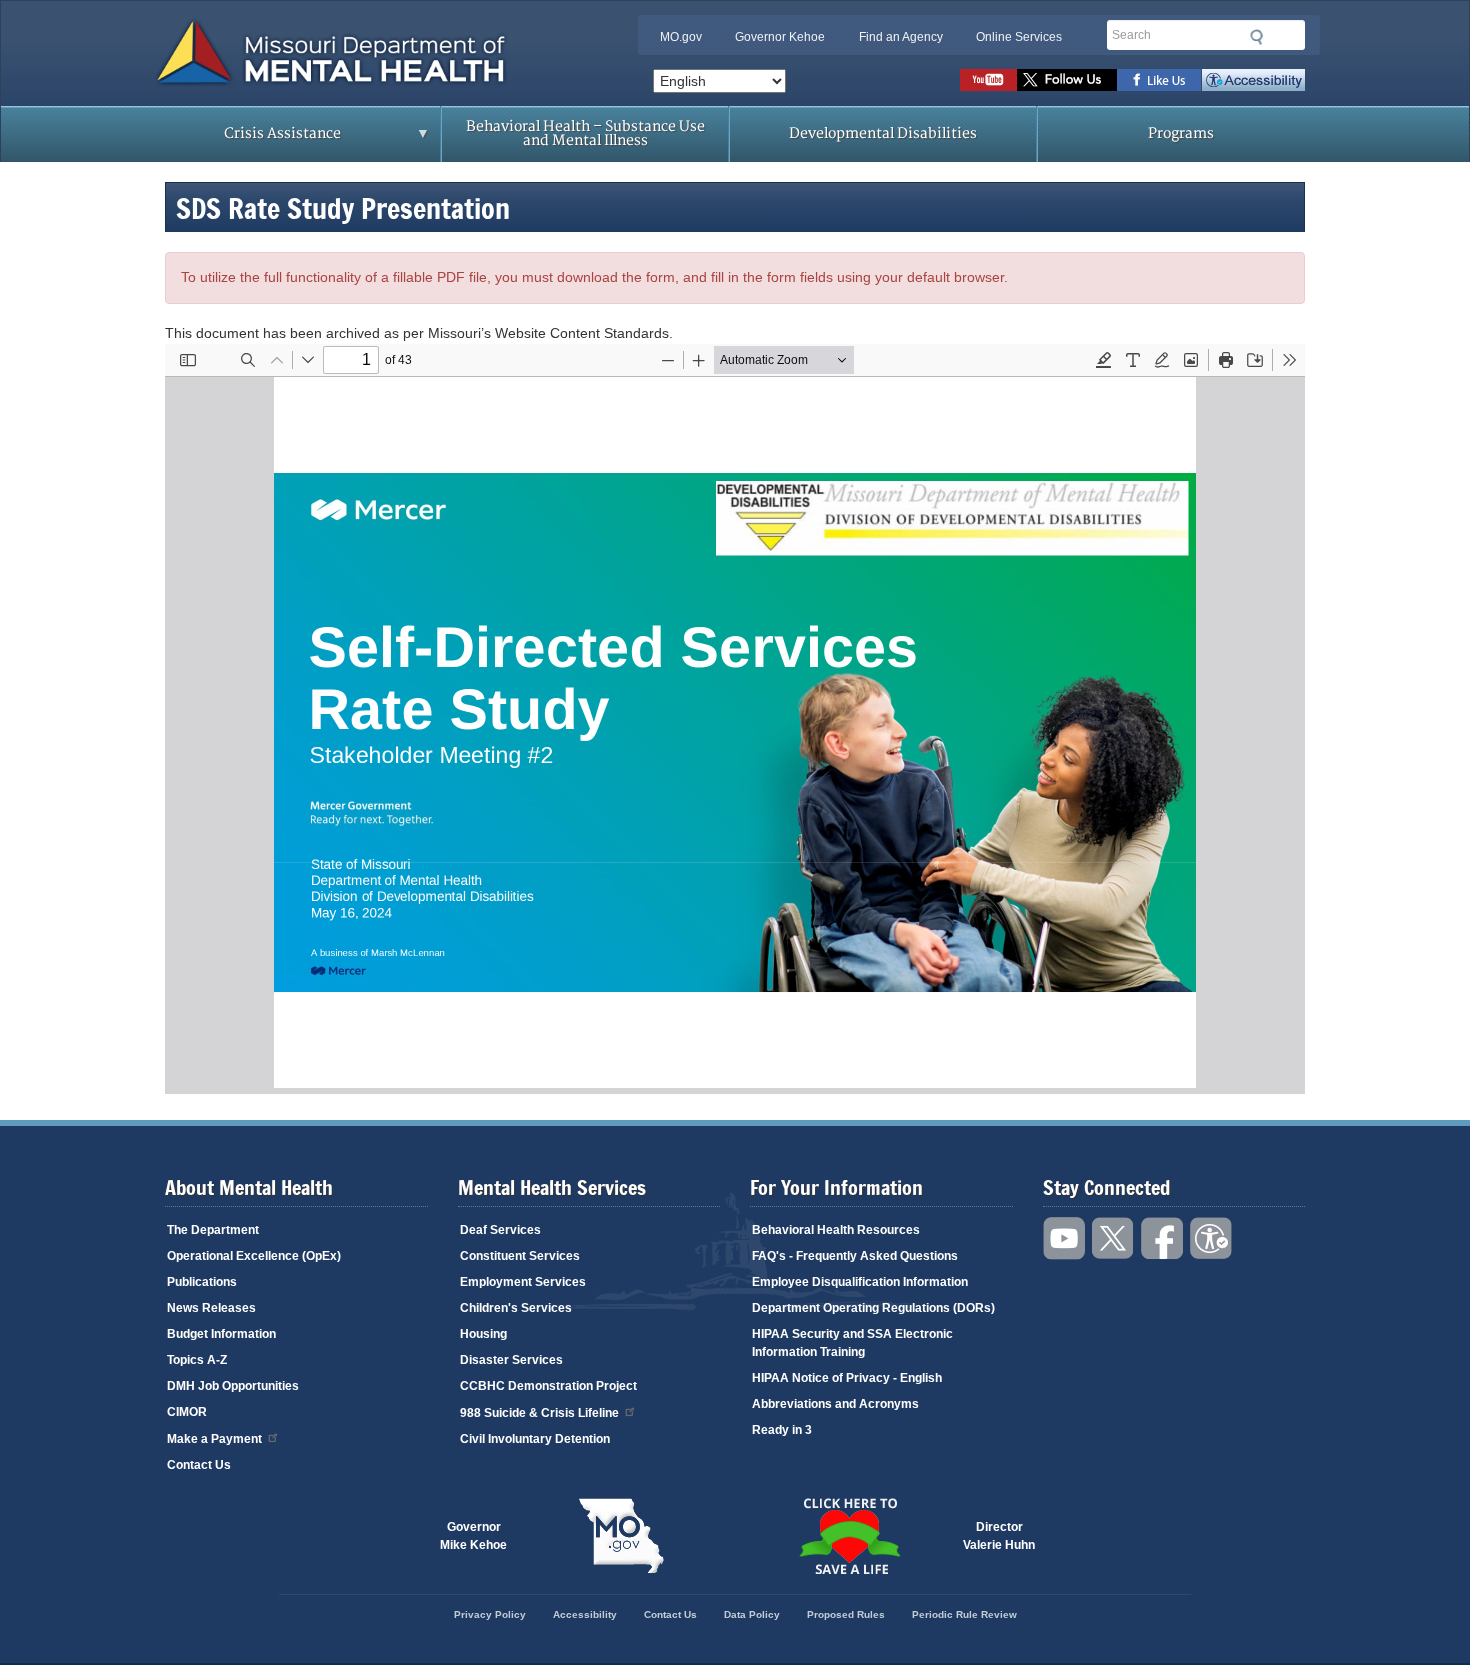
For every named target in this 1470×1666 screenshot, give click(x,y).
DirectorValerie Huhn (999, 1536)
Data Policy (752, 1614)
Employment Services (523, 1282)
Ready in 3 (782, 1430)
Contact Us (199, 1465)
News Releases (211, 1308)
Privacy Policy (490, 1614)
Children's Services (516, 1308)
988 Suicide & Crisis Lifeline (539, 1413)
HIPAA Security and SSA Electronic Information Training (852, 1343)
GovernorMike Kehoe (473, 1536)
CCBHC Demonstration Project (548, 1386)
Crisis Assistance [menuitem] (243, 140)
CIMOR (187, 1412)
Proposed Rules (846, 1614)
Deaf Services (500, 1230)
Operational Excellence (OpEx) (254, 1256)
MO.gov (681, 37)
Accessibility (1253, 80)
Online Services (1019, 37)
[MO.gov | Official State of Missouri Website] (621, 1536)
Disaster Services (511, 1360)
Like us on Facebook (1159, 80)
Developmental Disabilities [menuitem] (883, 133)
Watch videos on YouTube (988, 80)
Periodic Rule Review (964, 1614)
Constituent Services (520, 1256)
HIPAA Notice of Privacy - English (847, 1378)
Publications (202, 1282)
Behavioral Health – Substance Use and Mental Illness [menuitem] (585, 133)
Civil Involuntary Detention (535, 1439)
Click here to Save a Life (849, 1536)
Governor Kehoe (780, 37)
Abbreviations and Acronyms (835, 1404)
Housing (483, 1334)
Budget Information (221, 1334)
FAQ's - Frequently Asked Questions (855, 1256)
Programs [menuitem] (1181, 133)
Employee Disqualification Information (860, 1282)
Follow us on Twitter (1067, 80)
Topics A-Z (197, 1360)
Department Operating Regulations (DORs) (873, 1308)
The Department (213, 1230)
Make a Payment (214, 1439)
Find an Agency (901, 37)
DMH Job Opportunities (233, 1386)
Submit (1257, 37)
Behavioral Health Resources (836, 1230)
